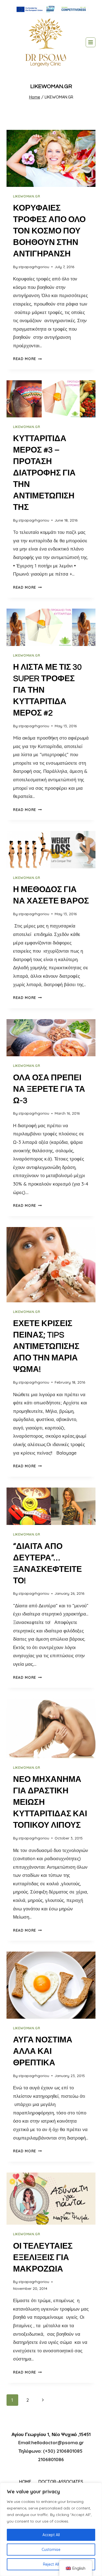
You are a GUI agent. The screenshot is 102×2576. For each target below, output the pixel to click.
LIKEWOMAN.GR (27, 196)
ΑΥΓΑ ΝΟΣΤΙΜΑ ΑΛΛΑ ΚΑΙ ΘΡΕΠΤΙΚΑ (43, 2051)
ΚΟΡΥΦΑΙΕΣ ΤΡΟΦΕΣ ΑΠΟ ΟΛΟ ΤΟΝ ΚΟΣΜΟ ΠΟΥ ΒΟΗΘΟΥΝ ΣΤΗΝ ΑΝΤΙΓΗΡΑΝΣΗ (49, 231)
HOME (25, 2482)
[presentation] (51, 158)
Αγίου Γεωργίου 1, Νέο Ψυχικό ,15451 (51, 2434)
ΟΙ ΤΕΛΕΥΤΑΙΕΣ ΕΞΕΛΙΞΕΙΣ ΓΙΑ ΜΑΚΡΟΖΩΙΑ (43, 2258)
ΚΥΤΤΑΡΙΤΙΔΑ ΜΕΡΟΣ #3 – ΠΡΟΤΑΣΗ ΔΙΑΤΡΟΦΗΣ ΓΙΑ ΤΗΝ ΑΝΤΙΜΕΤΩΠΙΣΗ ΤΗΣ (44, 473)
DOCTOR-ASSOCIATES (61, 2482)
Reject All (51, 2564)
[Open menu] (91, 42)
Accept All (51, 2535)
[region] (51, 2529)
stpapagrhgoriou (34, 267)
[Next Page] (43, 2400)
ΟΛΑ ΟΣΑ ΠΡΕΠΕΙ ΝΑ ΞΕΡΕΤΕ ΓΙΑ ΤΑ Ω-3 (49, 1089)
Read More (27, 359)
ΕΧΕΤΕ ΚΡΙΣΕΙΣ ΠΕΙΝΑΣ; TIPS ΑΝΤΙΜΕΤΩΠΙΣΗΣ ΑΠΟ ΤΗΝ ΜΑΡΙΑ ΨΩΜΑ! (46, 1346)
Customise (51, 2550)
